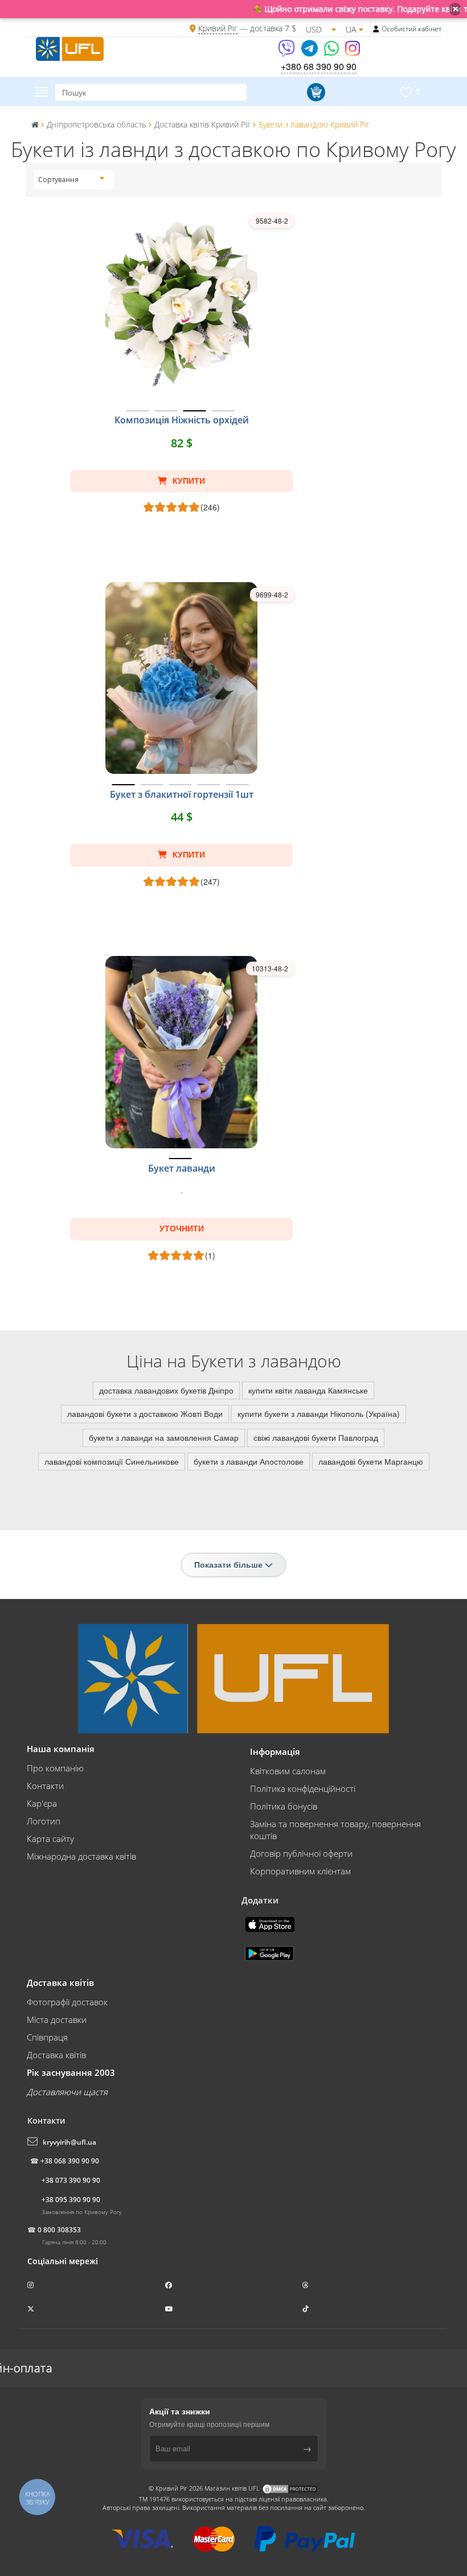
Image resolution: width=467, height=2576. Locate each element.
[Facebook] (169, 2285)
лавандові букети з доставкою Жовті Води (145, 1413)
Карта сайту (50, 1839)
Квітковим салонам (288, 1771)
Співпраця (47, 2037)
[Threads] (306, 2285)
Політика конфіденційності (303, 1788)
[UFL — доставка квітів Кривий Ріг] (70, 47)
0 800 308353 (59, 2230)
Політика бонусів (284, 1806)
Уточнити (182, 1229)
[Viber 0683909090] (287, 52)
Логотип (44, 1821)
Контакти (45, 1786)
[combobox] (71, 180)
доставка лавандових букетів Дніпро (166, 1390)
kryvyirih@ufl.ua (69, 2142)
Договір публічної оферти (301, 1853)
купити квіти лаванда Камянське (308, 1390)
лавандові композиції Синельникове (112, 1461)
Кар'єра (42, 1803)
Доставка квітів (56, 2055)
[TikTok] (306, 2309)
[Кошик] (314, 92)
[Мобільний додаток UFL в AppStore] (271, 1923)
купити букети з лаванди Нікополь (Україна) (319, 1413)
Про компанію (55, 1768)
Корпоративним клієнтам (300, 1871)
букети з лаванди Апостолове (249, 1461)
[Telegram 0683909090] (310, 52)
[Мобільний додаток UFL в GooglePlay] (271, 1952)
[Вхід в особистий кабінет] (376, 29)
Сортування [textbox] (58, 180)
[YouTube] (170, 2309)
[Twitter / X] (32, 2309)
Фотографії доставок (67, 2002)
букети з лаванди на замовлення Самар (164, 1437)
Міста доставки (57, 2019)
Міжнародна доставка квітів (81, 1856)
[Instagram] (353, 52)
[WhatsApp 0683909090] (332, 52)
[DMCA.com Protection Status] (290, 2488)
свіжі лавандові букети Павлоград (316, 1437)
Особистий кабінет (411, 29)
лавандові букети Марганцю (371, 1461)
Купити (188, 481)
